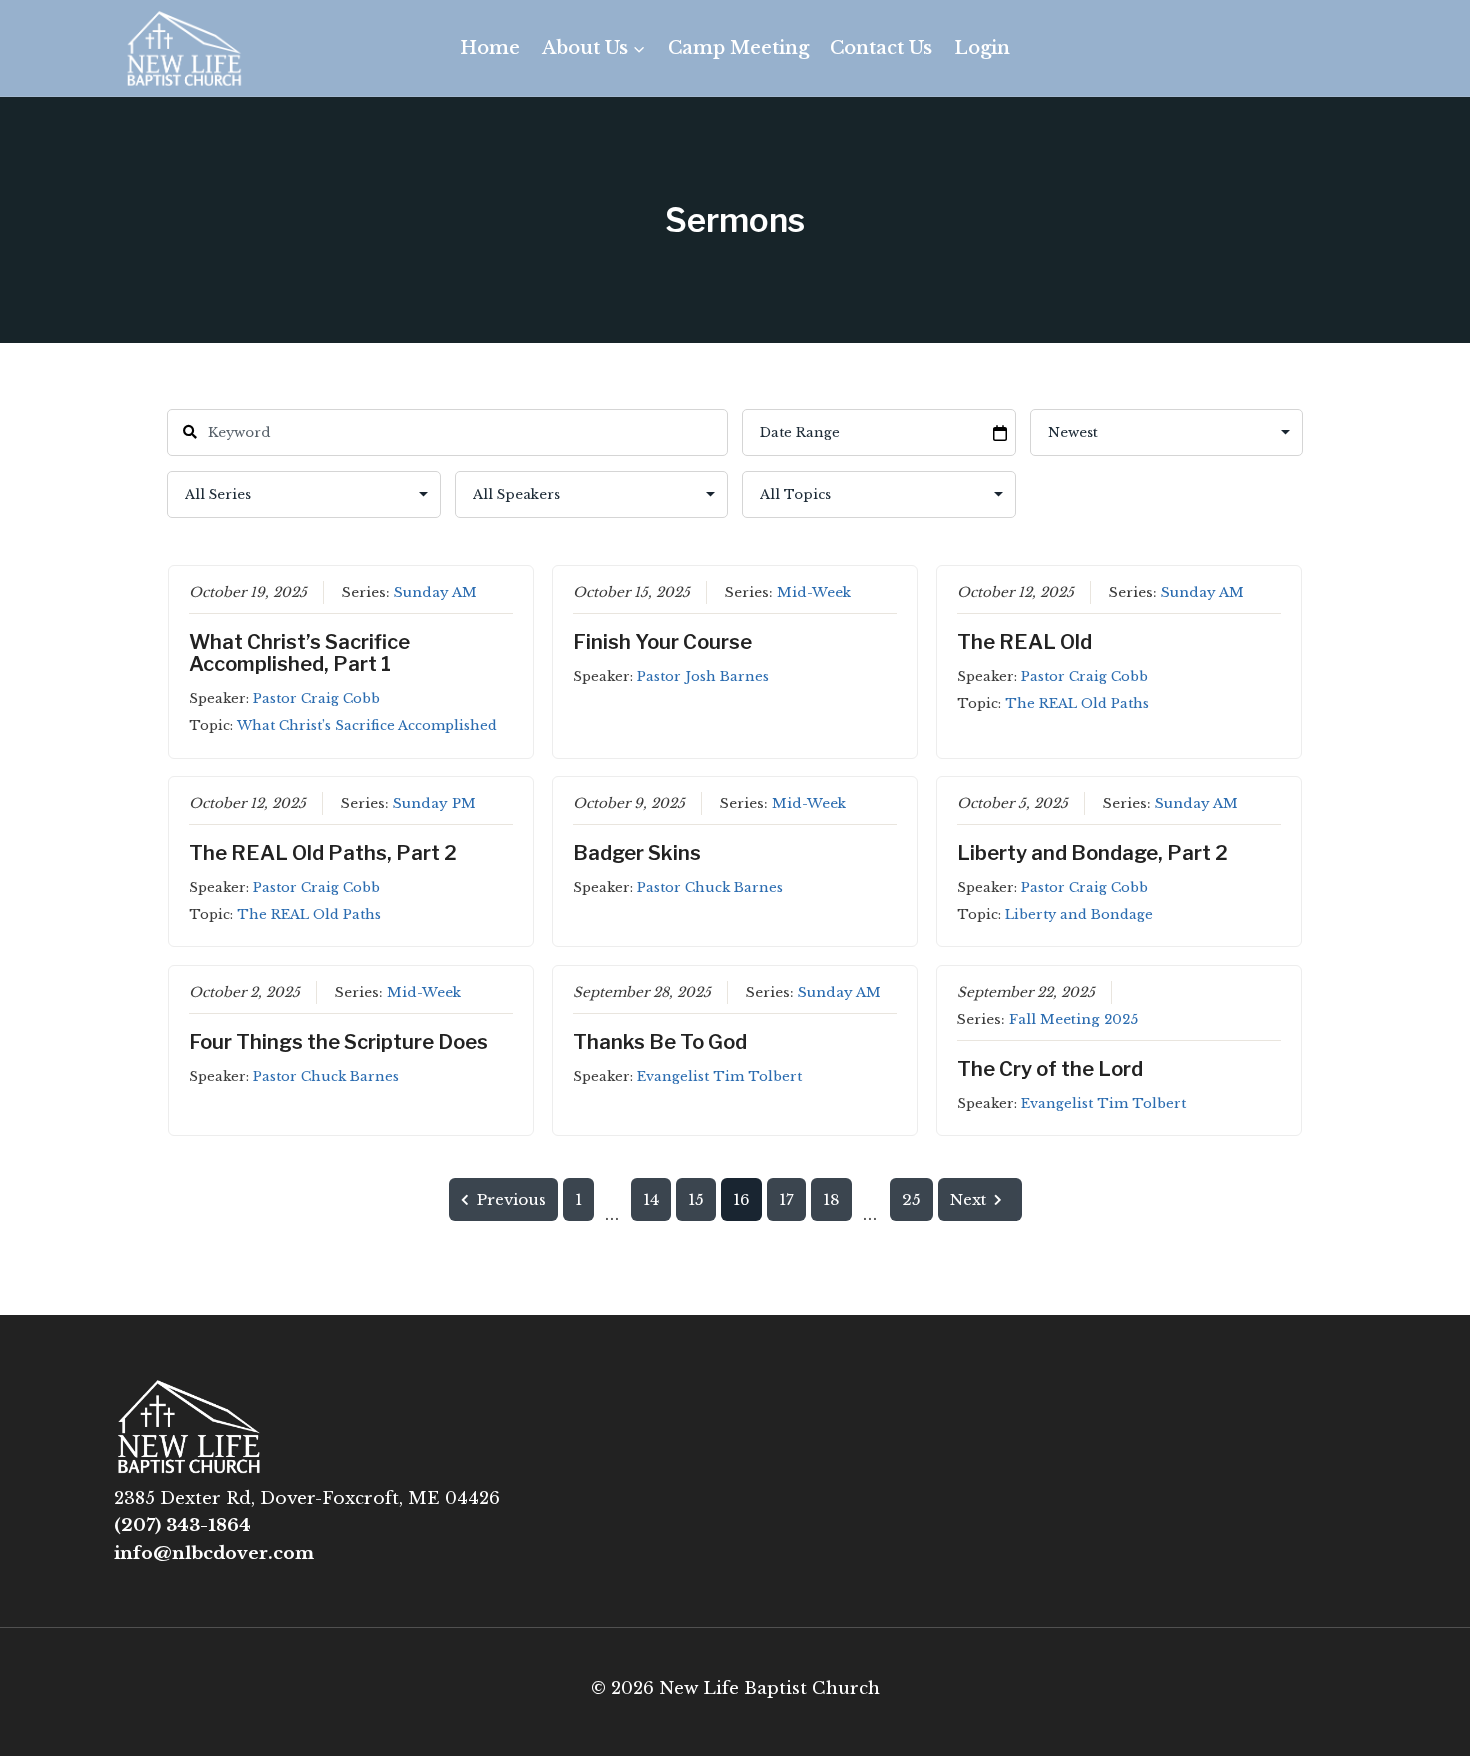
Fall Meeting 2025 (1073, 1019)
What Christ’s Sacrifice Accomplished (367, 725)
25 (911, 1199)
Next (968, 1199)
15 (696, 1199)
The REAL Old (1024, 642)
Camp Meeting (738, 48)
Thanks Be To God (660, 1042)
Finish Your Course (662, 642)
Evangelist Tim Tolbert (719, 1076)
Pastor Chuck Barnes (710, 887)
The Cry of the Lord (1050, 1069)
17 (786, 1199)
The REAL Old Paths (1077, 703)
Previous (511, 1199)
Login (982, 48)
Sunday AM (435, 592)
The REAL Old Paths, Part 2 (323, 853)
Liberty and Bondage (1079, 914)
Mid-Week (814, 592)
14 (651, 1199)
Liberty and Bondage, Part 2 (1092, 853)
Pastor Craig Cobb (316, 698)
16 (741, 1199)
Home (490, 48)
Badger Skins (637, 853)
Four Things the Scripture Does (338, 1042)
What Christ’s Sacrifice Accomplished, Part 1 (299, 653)
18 (831, 1199)
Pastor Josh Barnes (703, 676)
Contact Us (881, 48)
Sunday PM (434, 803)
